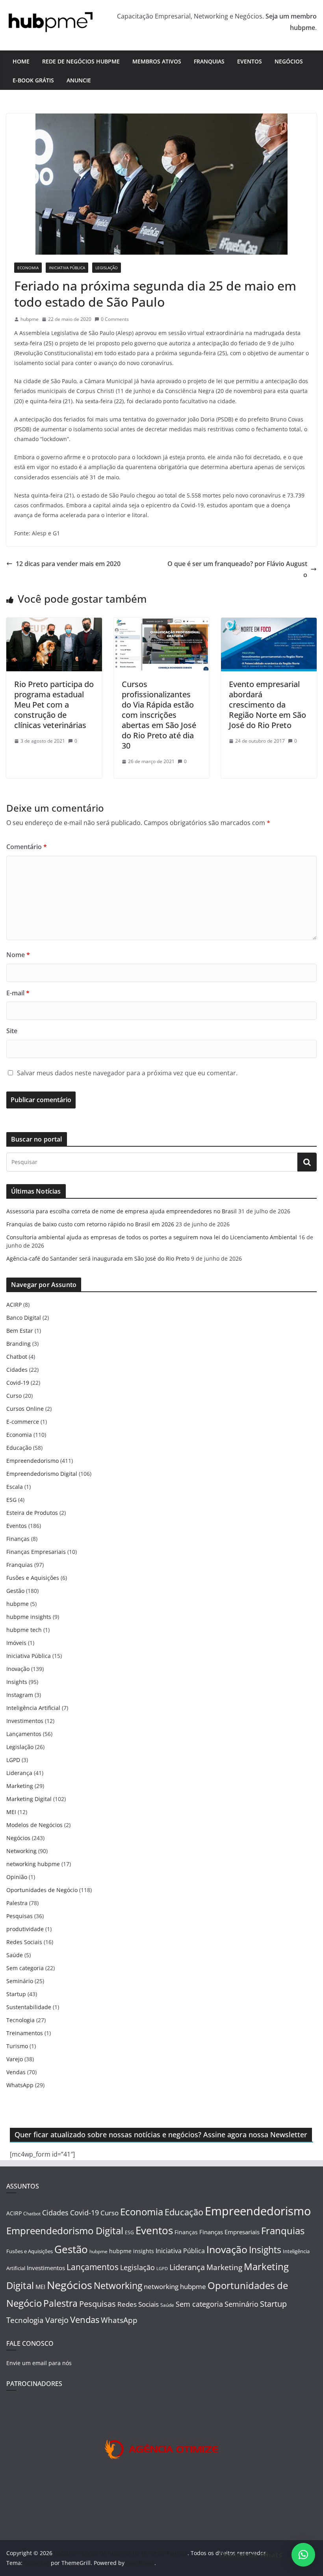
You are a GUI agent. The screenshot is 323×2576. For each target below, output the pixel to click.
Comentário (27, 847)
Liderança (19, 1773)
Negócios (289, 61)
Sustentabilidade (29, 2007)
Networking (21, 1851)
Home (21, 61)
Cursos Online (25, 1409)
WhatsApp (20, 2085)
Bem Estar (20, 1331)
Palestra (17, 1903)
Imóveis (16, 1643)
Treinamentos (25, 2033)
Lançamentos (24, 1734)
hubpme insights (29, 1617)
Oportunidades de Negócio (42, 1890)
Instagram (20, 1695)
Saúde (15, 1955)
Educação (19, 1448)
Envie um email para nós (39, 2363)
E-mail (18, 993)
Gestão (15, 1591)
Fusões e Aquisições (33, 1578)
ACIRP (14, 1305)
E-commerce (23, 1422)
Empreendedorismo (32, 1461)
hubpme (30, 319)
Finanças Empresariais (36, 1552)
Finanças (18, 1539)
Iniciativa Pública (67, 268)
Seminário (20, 1981)
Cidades (17, 1370)
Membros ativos (157, 61)
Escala (15, 1487)
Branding (19, 1344)
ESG (11, 1500)
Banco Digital (24, 1318)
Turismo (17, 2046)
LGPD (13, 1760)
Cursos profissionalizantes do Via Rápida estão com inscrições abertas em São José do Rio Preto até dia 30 (159, 715)
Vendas (16, 2072)
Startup (16, 1994)
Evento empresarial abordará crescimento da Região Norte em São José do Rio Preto (267, 705)
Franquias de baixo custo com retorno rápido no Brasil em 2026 (90, 1224)
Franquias (209, 61)
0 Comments (115, 319)
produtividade (25, 1929)
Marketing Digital (29, 1799)
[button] (303, 2555)
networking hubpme (33, 1864)
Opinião (17, 1877)
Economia (28, 268)
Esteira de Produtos (32, 1513)
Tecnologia (20, 2020)
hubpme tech (24, 1630)
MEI (11, 1812)
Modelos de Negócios (34, 1825)
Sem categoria (25, 1968)
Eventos (250, 61)
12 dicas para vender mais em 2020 (68, 564)
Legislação (107, 268)
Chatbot (17, 1357)
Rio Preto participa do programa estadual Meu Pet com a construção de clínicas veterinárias (54, 705)
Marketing (20, 1786)
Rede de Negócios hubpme (81, 61)
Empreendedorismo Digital (42, 1474)
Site (12, 1031)
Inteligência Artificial (33, 1708)
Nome (18, 955)
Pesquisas (19, 1916)
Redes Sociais (24, 1942)
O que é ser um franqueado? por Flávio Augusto (237, 569)
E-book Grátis (33, 80)
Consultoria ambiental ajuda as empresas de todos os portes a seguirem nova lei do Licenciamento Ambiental (152, 1237)
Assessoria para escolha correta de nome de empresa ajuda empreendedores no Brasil (122, 1211)
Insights (17, 1682)
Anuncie (79, 80)
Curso (14, 1396)
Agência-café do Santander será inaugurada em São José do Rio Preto (98, 1258)
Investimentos (25, 1721)
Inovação (18, 1669)
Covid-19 (18, 1383)
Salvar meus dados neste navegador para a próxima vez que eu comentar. (127, 1073)
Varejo (15, 2059)
